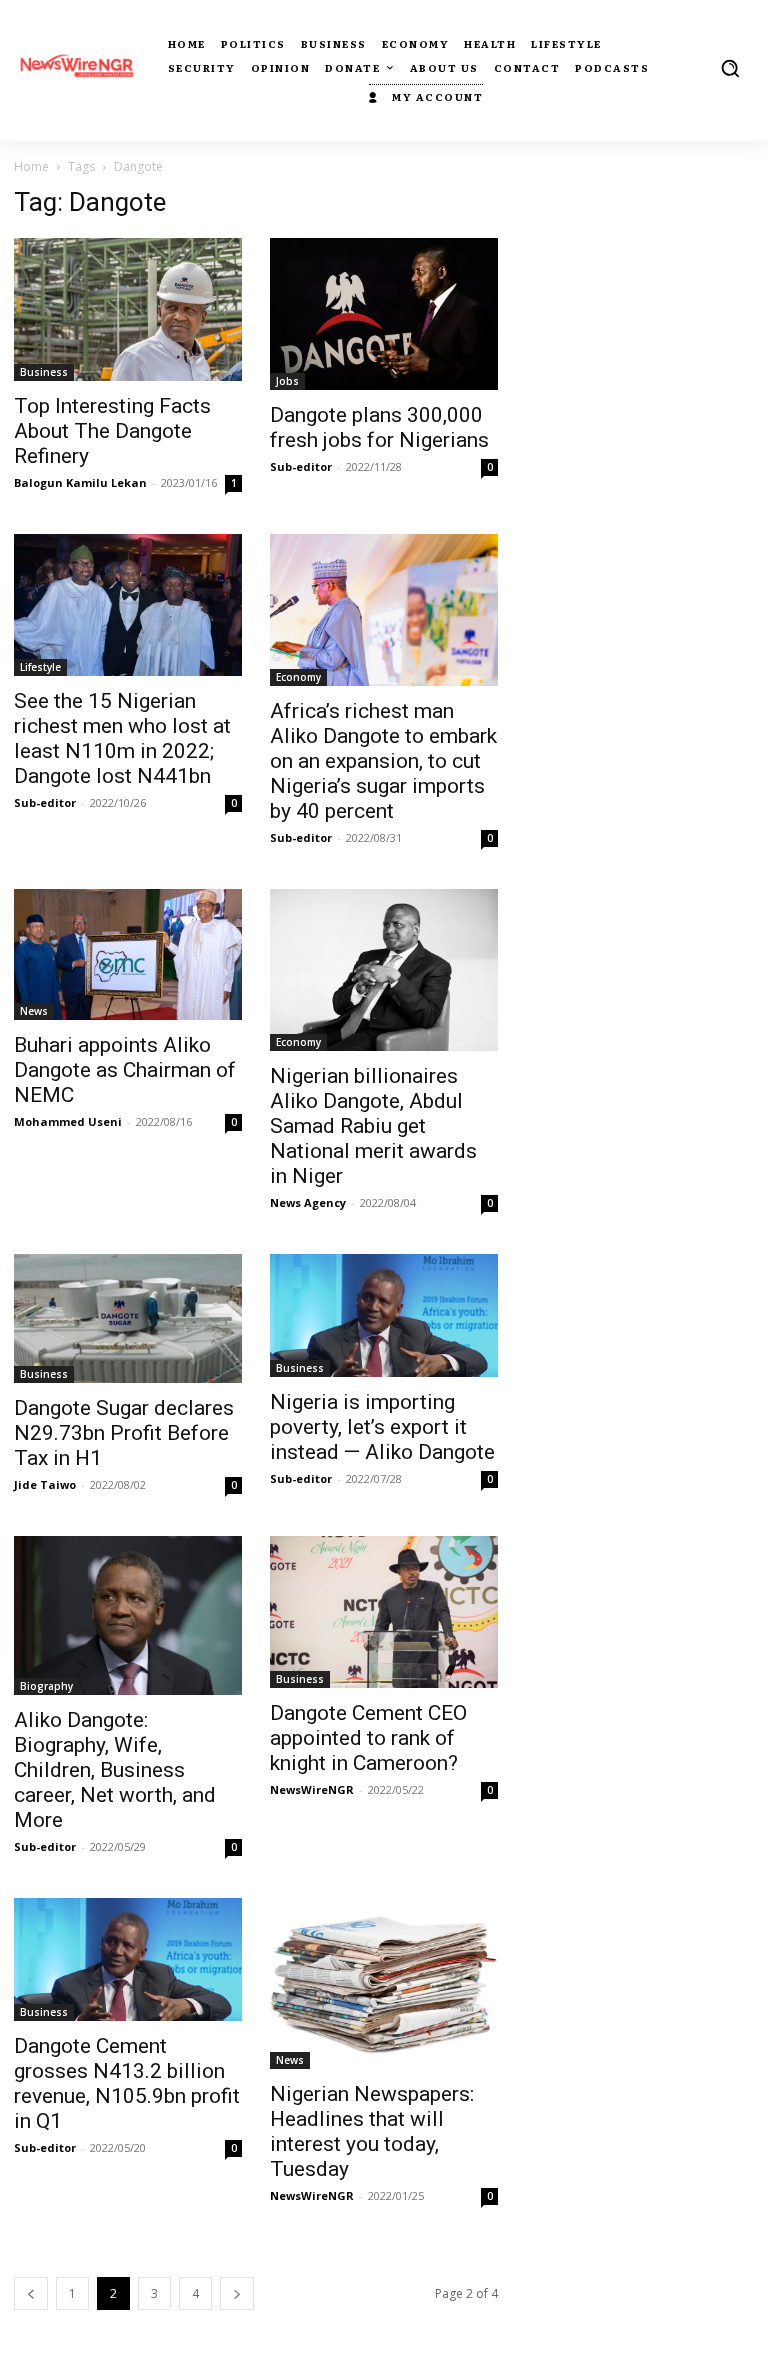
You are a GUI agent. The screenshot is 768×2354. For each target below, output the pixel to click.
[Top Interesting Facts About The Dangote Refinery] (128, 309)
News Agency (308, 1202)
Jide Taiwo (45, 1484)
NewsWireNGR (312, 1789)
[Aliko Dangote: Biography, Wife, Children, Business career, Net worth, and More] (128, 1616)
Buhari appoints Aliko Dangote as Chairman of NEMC (125, 1070)
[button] (730, 68)
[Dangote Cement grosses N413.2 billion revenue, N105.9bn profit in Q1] (128, 1959)
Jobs (287, 381)
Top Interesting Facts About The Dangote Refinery (112, 431)
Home (31, 166)
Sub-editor (301, 466)
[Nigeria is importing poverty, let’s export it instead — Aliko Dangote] (384, 1315)
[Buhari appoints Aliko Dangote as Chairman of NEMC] (128, 954)
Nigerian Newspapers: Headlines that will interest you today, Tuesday (372, 2131)
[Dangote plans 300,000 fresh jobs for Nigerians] (384, 314)
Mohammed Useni (68, 1121)
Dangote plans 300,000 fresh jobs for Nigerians (379, 427)
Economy (298, 677)
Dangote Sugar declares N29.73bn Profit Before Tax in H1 (124, 1433)
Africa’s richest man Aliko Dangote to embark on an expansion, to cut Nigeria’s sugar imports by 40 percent (383, 761)
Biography (46, 1686)
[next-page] (237, 2293)
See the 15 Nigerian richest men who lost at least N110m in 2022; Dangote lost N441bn (122, 738)
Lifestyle (40, 667)
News (34, 1011)
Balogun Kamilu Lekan (80, 482)
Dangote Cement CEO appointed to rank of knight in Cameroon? (368, 1738)
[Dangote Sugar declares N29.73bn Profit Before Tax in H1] (128, 1318)
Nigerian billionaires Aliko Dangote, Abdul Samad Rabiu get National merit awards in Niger (373, 1126)
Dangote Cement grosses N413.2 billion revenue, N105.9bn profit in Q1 (127, 2083)
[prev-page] (31, 2293)
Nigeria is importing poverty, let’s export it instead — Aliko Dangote (382, 1427)
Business (44, 372)
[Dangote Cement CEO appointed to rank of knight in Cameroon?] (384, 1612)
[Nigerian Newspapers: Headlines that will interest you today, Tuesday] (384, 1983)
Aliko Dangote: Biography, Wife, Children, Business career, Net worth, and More (115, 1770)
